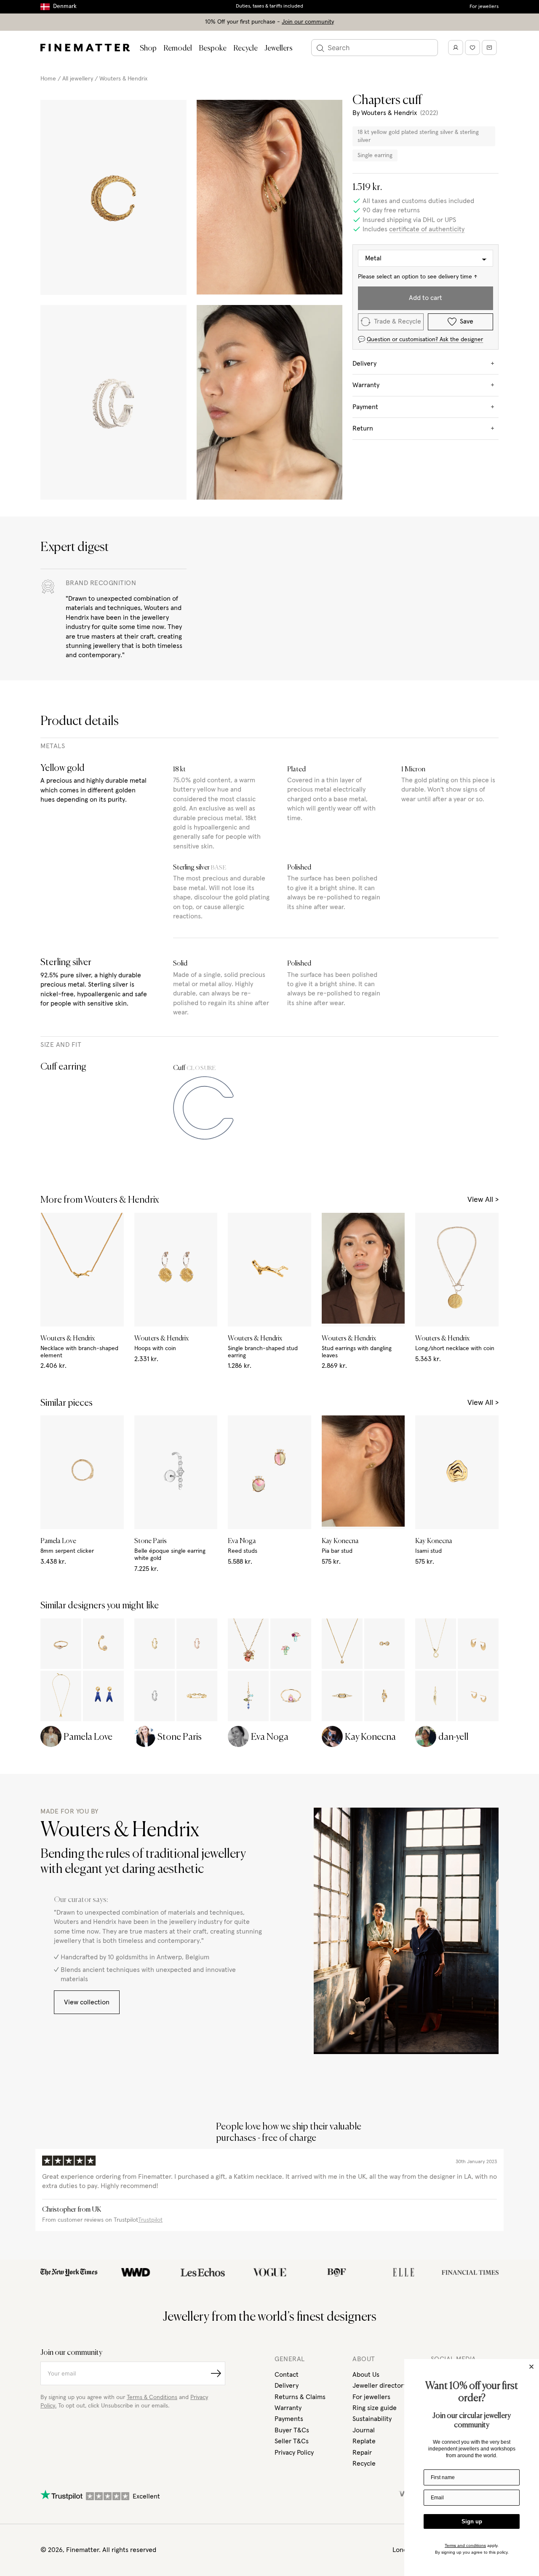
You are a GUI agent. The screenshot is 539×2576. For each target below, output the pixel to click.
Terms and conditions (465, 2545)
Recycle (245, 48)
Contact (287, 2375)
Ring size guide (375, 2408)
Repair (362, 2453)
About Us (366, 2375)
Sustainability (372, 2419)
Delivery (287, 2386)
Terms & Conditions (152, 2397)
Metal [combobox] (373, 258)
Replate (364, 2441)
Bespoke (213, 48)
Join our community (308, 22)
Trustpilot (150, 2220)
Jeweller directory (380, 2386)
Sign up (472, 2521)
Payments (289, 2419)
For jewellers (484, 7)
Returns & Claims (300, 2397)
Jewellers (279, 48)
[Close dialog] (531, 2367)
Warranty (288, 2408)
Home (48, 79)
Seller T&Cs (292, 2441)
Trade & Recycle (398, 321)
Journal (364, 2430)
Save (467, 321)
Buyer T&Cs (292, 2430)
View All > (483, 1200)
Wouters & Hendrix (123, 79)
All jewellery (78, 79)
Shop (148, 48)
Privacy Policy (294, 2453)
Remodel (178, 48)
